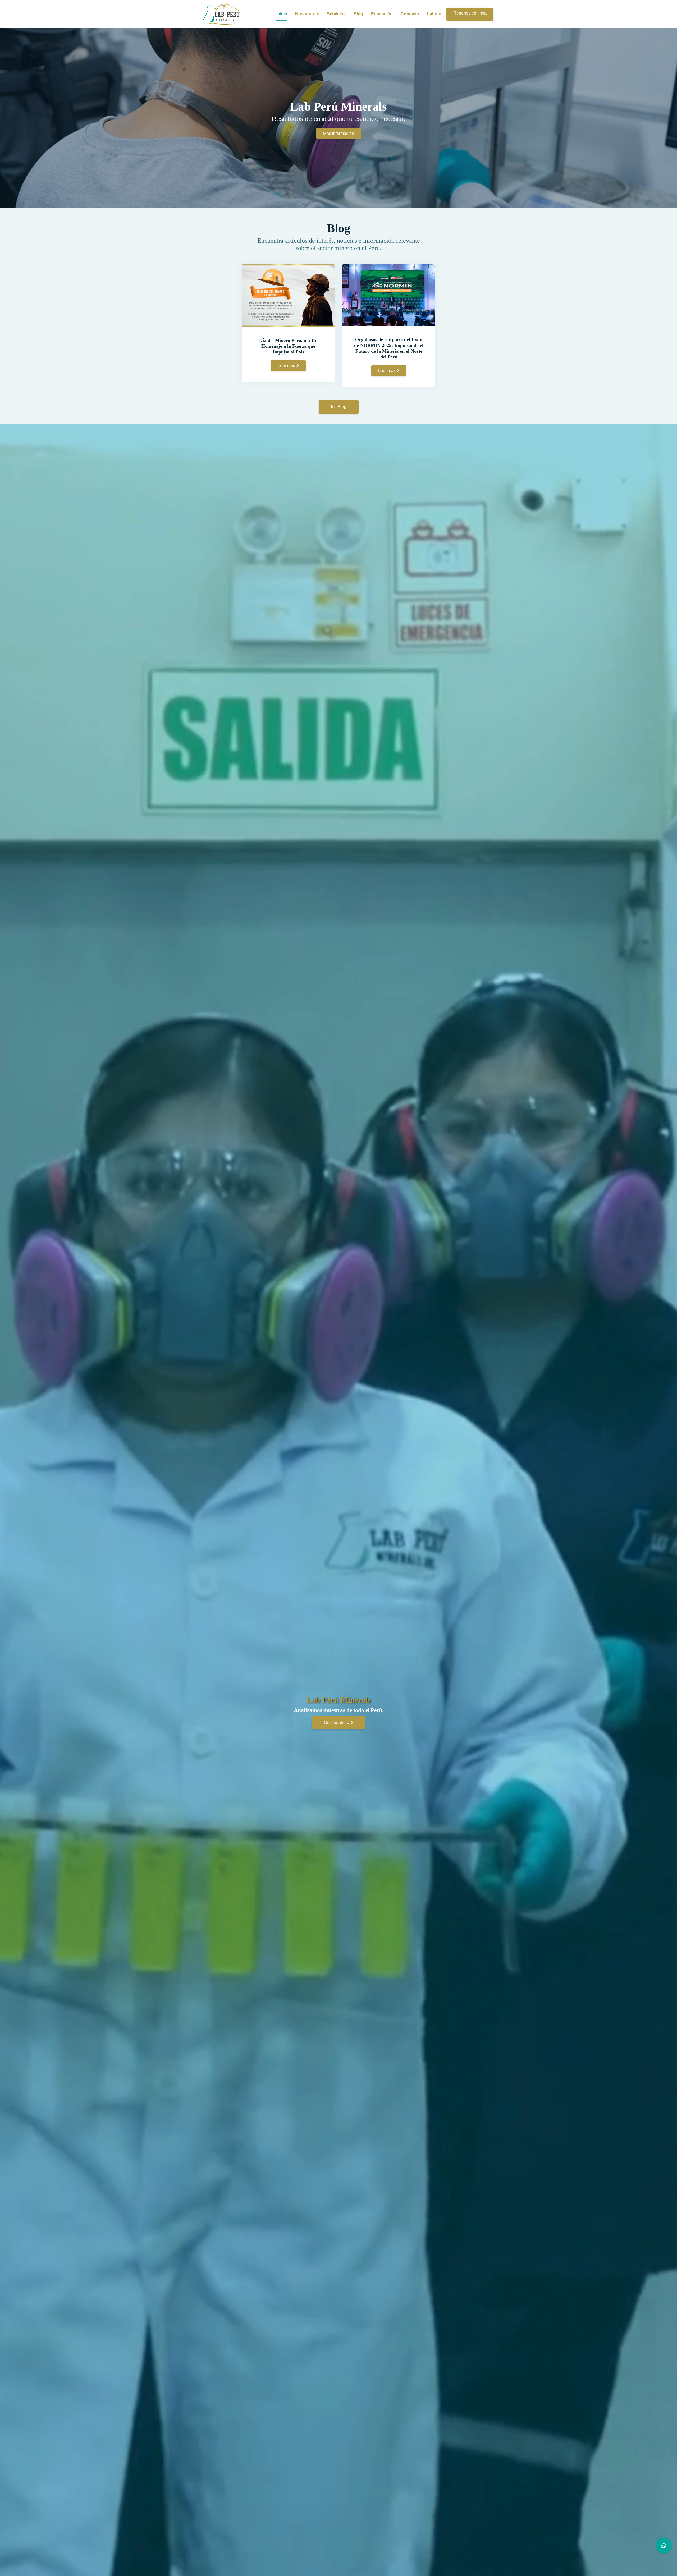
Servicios (336, 14)
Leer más (287, 365)
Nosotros (305, 14)
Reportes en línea (470, 13)
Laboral (435, 14)
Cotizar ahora (337, 1722)
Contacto (410, 14)
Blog (358, 14)
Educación (382, 14)
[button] (4, 118)
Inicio (282, 14)
